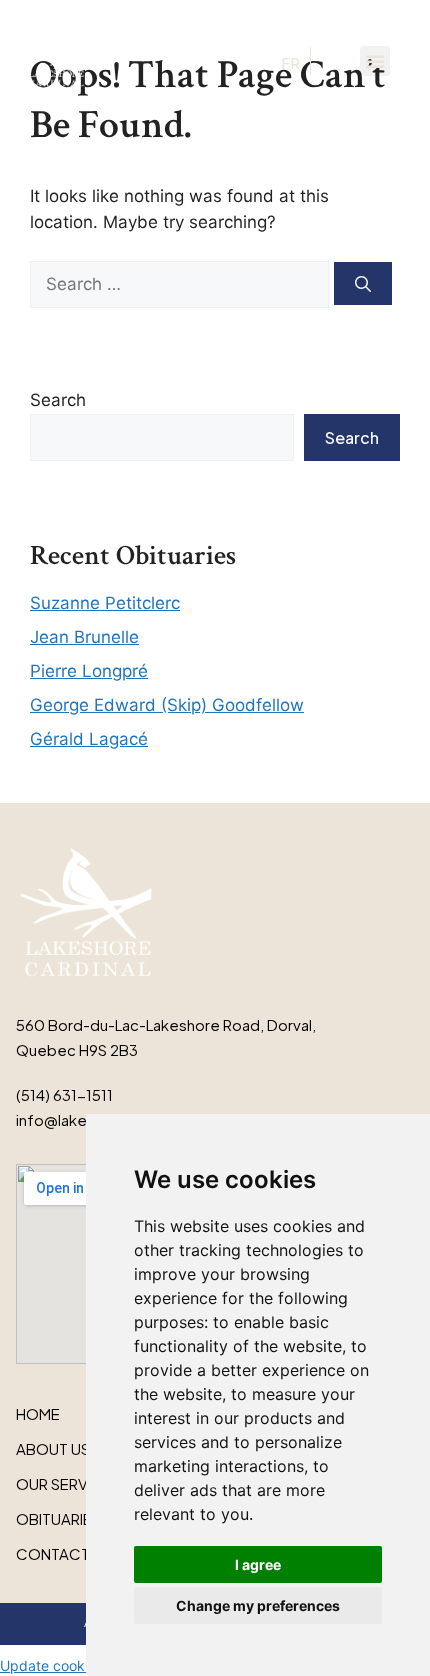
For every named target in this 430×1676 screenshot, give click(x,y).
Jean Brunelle (84, 637)
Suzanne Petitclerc (105, 603)
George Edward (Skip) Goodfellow (167, 705)
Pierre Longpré (89, 671)
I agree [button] (258, 1564)
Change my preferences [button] (258, 1605)
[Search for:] (182, 284)
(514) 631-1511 (64, 1094)
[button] (375, 61)
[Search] (363, 283)
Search (58, 400)
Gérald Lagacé (89, 739)
